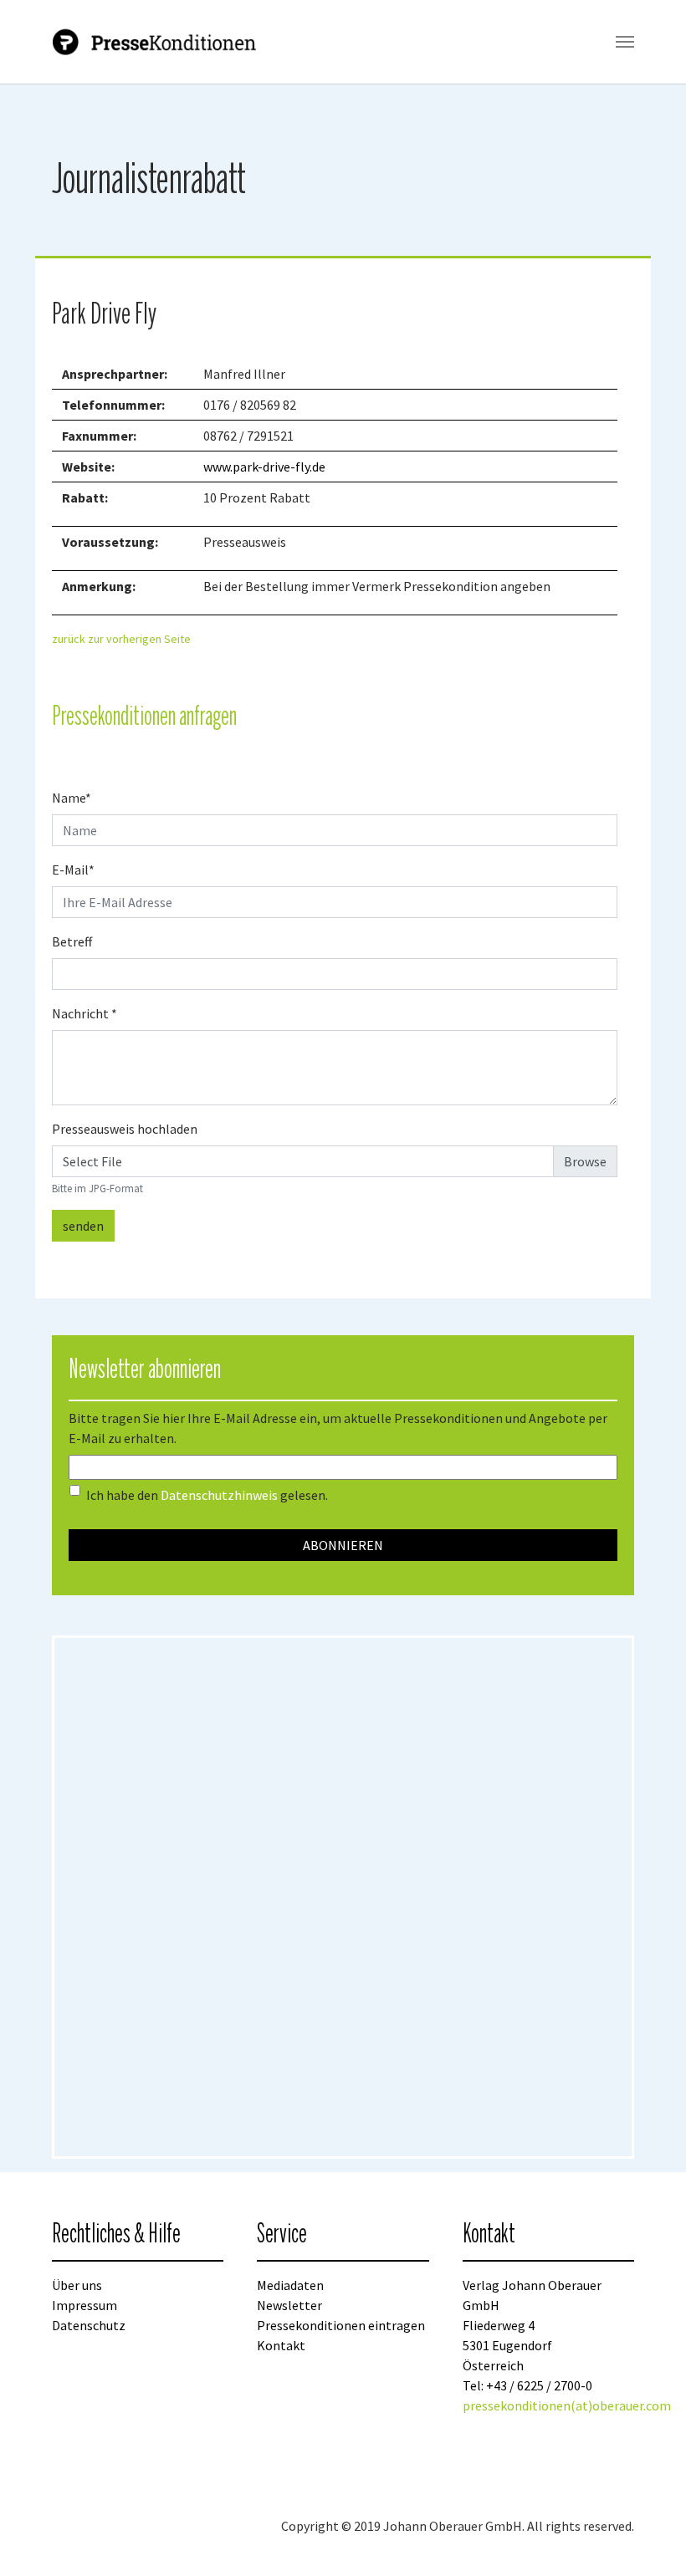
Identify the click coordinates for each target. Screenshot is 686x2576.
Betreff (72, 941)
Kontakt (281, 2345)
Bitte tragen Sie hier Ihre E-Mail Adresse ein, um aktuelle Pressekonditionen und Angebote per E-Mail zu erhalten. (338, 1428)
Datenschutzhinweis (219, 1495)
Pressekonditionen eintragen (341, 2325)
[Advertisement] (188, 1897)
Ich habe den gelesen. (207, 1495)
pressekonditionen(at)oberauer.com (567, 2405)
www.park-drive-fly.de (264, 467)
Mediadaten (290, 2285)
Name (72, 798)
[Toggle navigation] (625, 42)
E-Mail (73, 870)
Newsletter (289, 2305)
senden (83, 1226)
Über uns (77, 2285)
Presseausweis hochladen (125, 1129)
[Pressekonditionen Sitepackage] (156, 42)
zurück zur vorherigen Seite (121, 639)
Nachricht (84, 1013)
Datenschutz (89, 2325)
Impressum (84, 2305)
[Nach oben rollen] (649, 2539)
